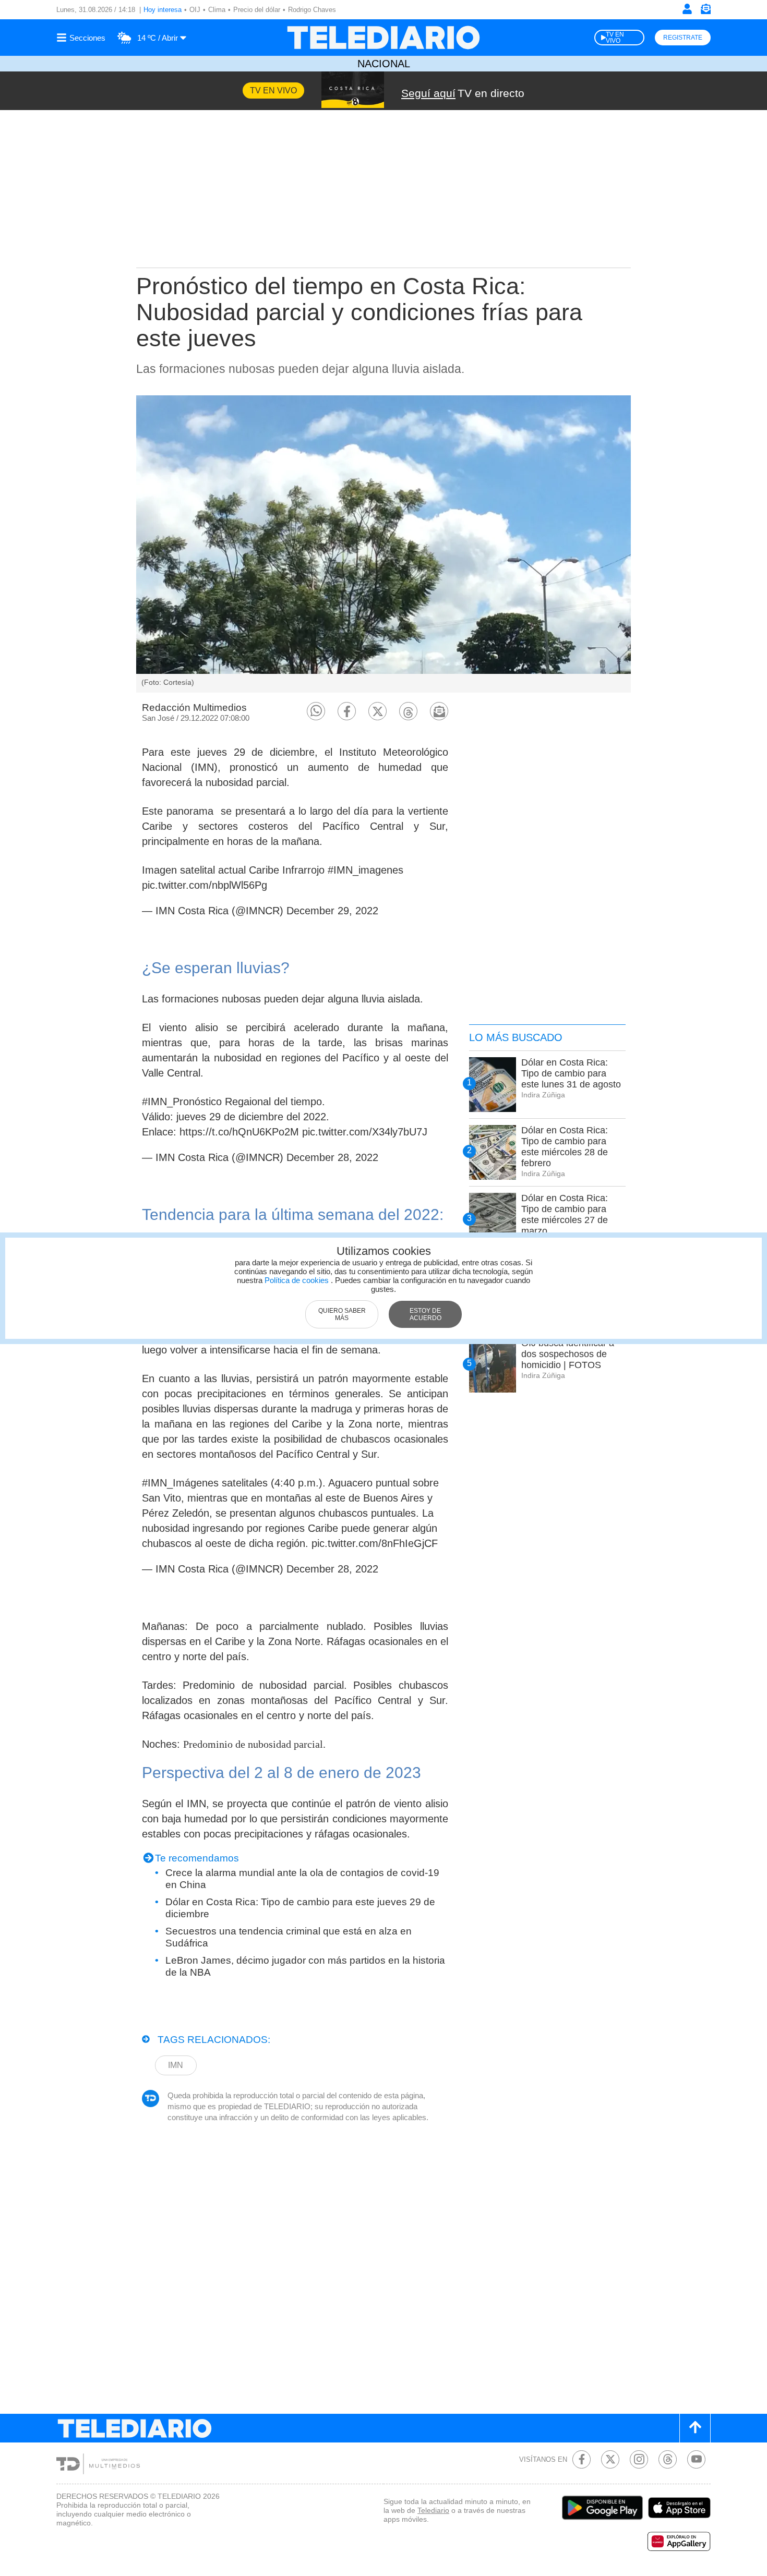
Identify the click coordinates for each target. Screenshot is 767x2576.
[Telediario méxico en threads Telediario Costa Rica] (668, 2459)
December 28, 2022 (332, 1157)
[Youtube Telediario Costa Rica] (696, 2459)
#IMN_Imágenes (180, 1483)
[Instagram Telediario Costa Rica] (639, 2459)
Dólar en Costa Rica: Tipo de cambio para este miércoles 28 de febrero (565, 1147)
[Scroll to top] (695, 2428)
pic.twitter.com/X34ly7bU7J (365, 1132)
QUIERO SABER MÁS (342, 1314)
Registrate (683, 38)
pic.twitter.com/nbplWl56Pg (205, 885)
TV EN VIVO (615, 38)
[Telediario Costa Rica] (383, 38)
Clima (217, 10)
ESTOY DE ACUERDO (426, 1314)
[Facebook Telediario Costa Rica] (582, 2459)
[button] (316, 711)
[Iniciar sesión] (687, 9)
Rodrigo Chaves (312, 10)
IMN (176, 2065)
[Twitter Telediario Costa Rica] (610, 2459)
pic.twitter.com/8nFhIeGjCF (375, 1543)
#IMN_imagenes (365, 870)
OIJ (195, 10)
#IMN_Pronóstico (182, 1102)
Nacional (384, 64)
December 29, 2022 (332, 911)
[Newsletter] (705, 11)
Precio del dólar (257, 10)
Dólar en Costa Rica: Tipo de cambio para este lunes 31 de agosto (571, 1073)
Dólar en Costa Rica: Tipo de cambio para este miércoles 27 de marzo (565, 1214)
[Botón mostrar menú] (82, 38)
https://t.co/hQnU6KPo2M (239, 1132)
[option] (383, 544)
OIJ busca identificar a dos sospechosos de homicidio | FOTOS (568, 1354)
